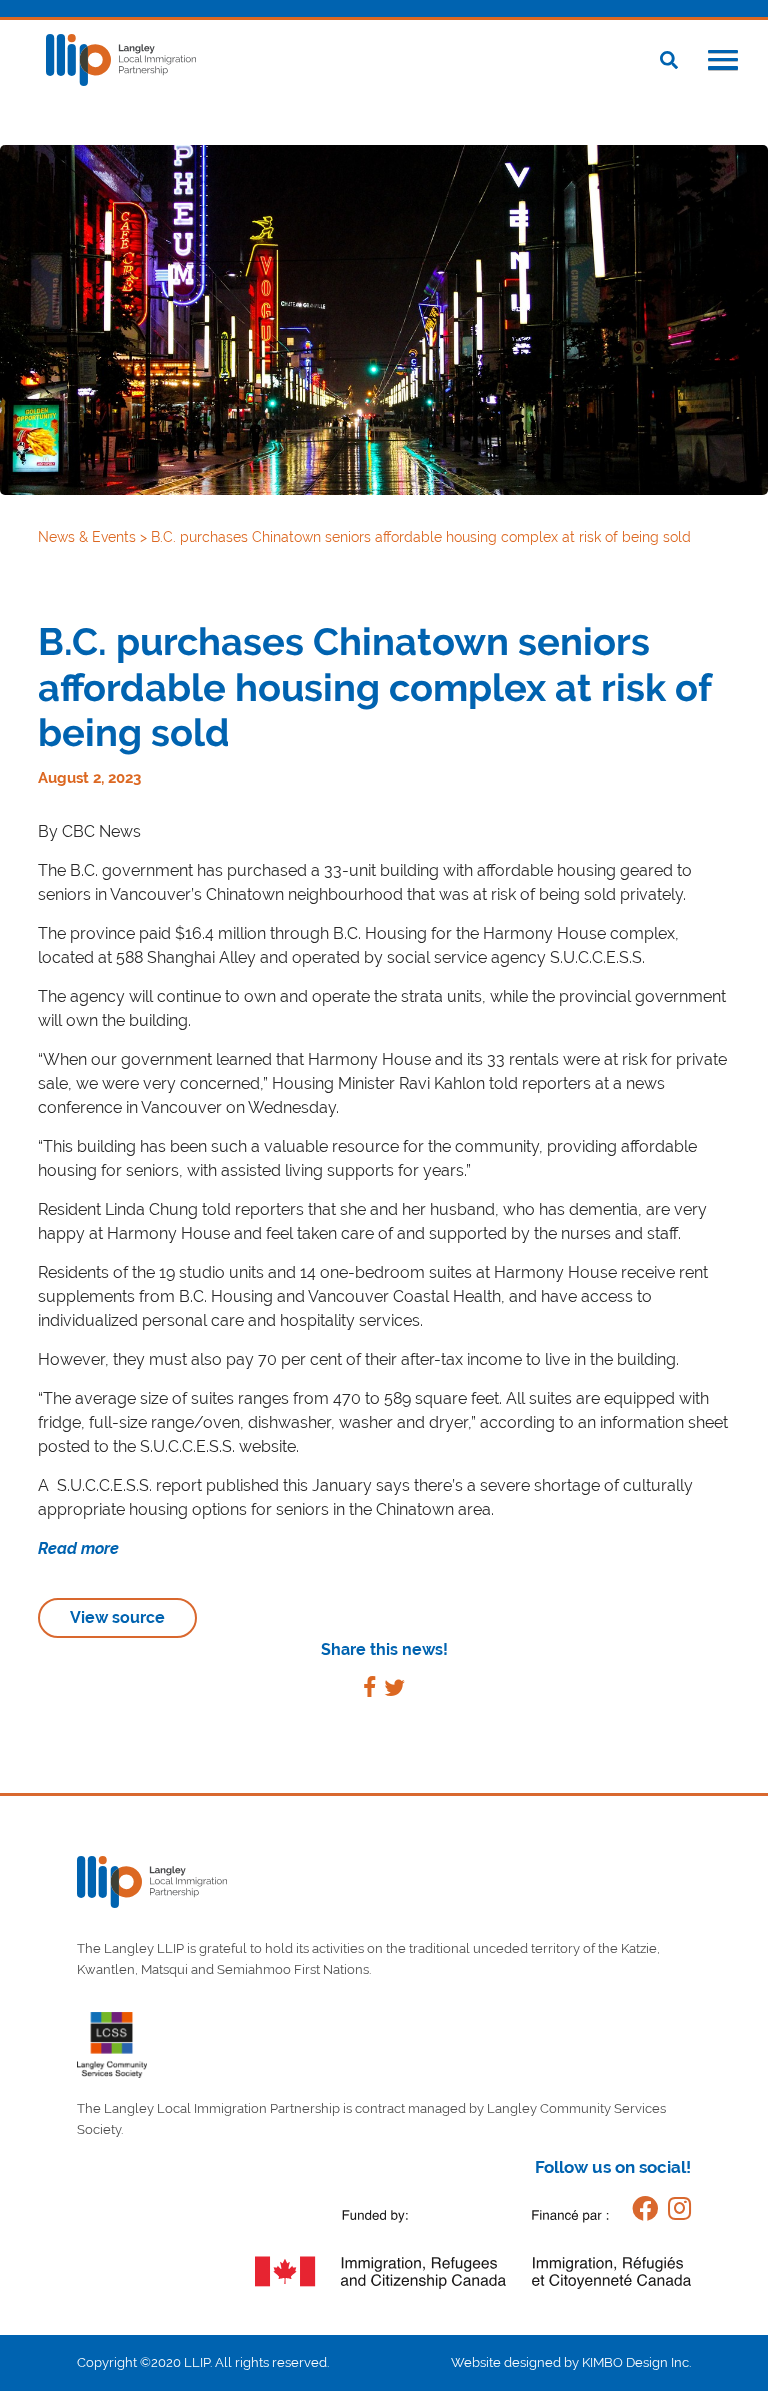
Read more (78, 1548)
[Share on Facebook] (369, 1690)
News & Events (89, 537)
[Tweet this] (394, 1690)
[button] (723, 62)
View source (117, 1617)
